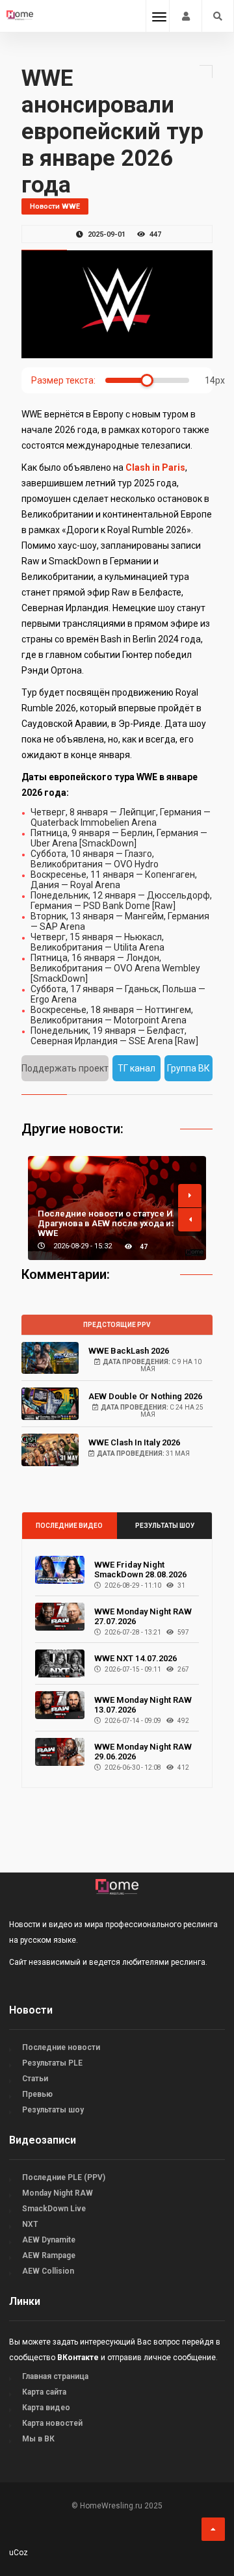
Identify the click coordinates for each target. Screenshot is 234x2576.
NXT (30, 2224)
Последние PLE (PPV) (64, 2177)
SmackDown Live (54, 2209)
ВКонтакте (78, 2358)
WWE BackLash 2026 (129, 1351)
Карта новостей (52, 2423)
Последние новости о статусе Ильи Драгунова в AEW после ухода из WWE (113, 1223)
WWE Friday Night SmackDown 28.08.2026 (140, 1570)
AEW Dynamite (49, 2240)
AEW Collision (48, 2271)
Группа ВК (188, 1068)
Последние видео (69, 1526)
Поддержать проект (65, 1068)
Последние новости (61, 2047)
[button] (190, 1196)
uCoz (19, 2553)
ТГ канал (136, 1068)
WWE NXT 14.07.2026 (136, 1658)
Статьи (35, 2079)
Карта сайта (44, 2392)
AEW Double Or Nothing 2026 (145, 1396)
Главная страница (55, 2376)
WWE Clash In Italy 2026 (134, 1442)
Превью (37, 2094)
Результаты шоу (165, 1526)
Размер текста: (63, 380)
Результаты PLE (52, 2063)
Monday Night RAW (58, 2193)
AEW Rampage (49, 2255)
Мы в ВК (38, 2439)
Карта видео (46, 2408)
